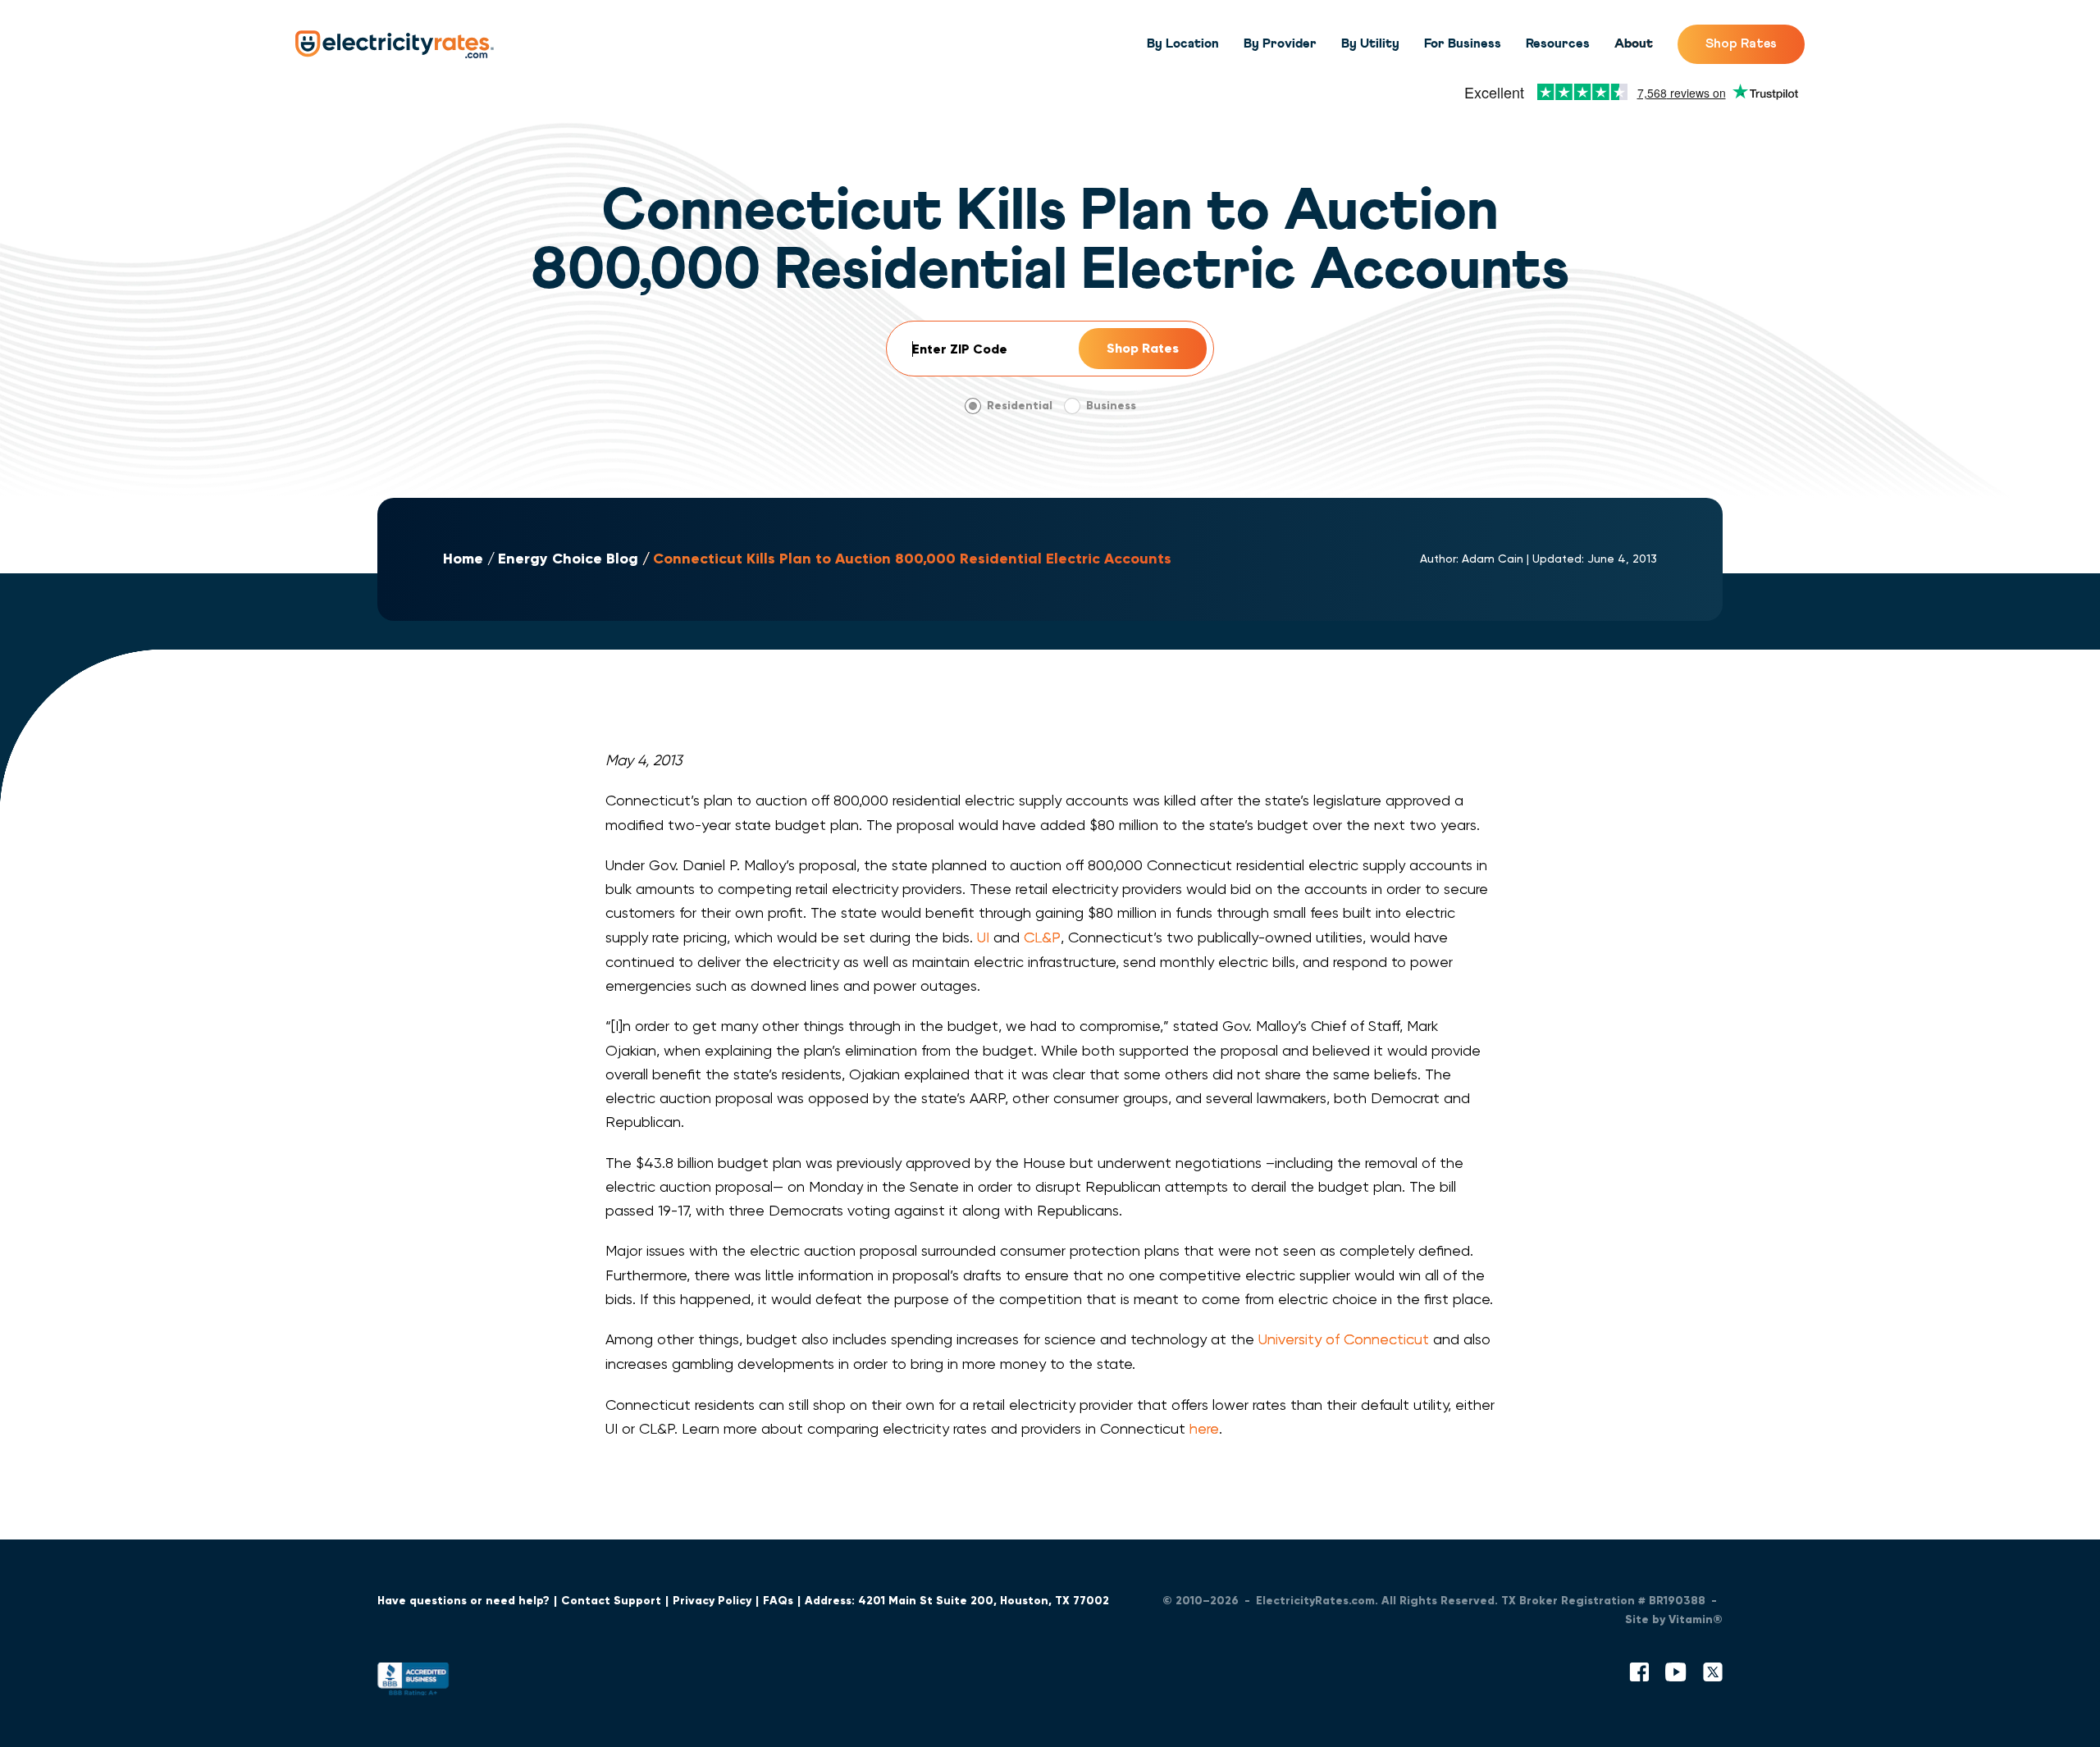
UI (983, 937)
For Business (1463, 43)
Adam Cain (1493, 559)
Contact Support (611, 1601)
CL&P (1042, 937)
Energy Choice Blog (568, 559)
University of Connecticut (1344, 1339)
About (1634, 43)
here (1204, 1428)
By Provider (1280, 43)
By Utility (1370, 43)
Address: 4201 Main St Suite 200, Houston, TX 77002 (957, 1601)
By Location (1183, 43)
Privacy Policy (712, 1601)
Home (463, 559)
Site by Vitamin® (1674, 1619)
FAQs (778, 1601)
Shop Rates (1741, 43)
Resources (1558, 43)
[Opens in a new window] (413, 1683)
